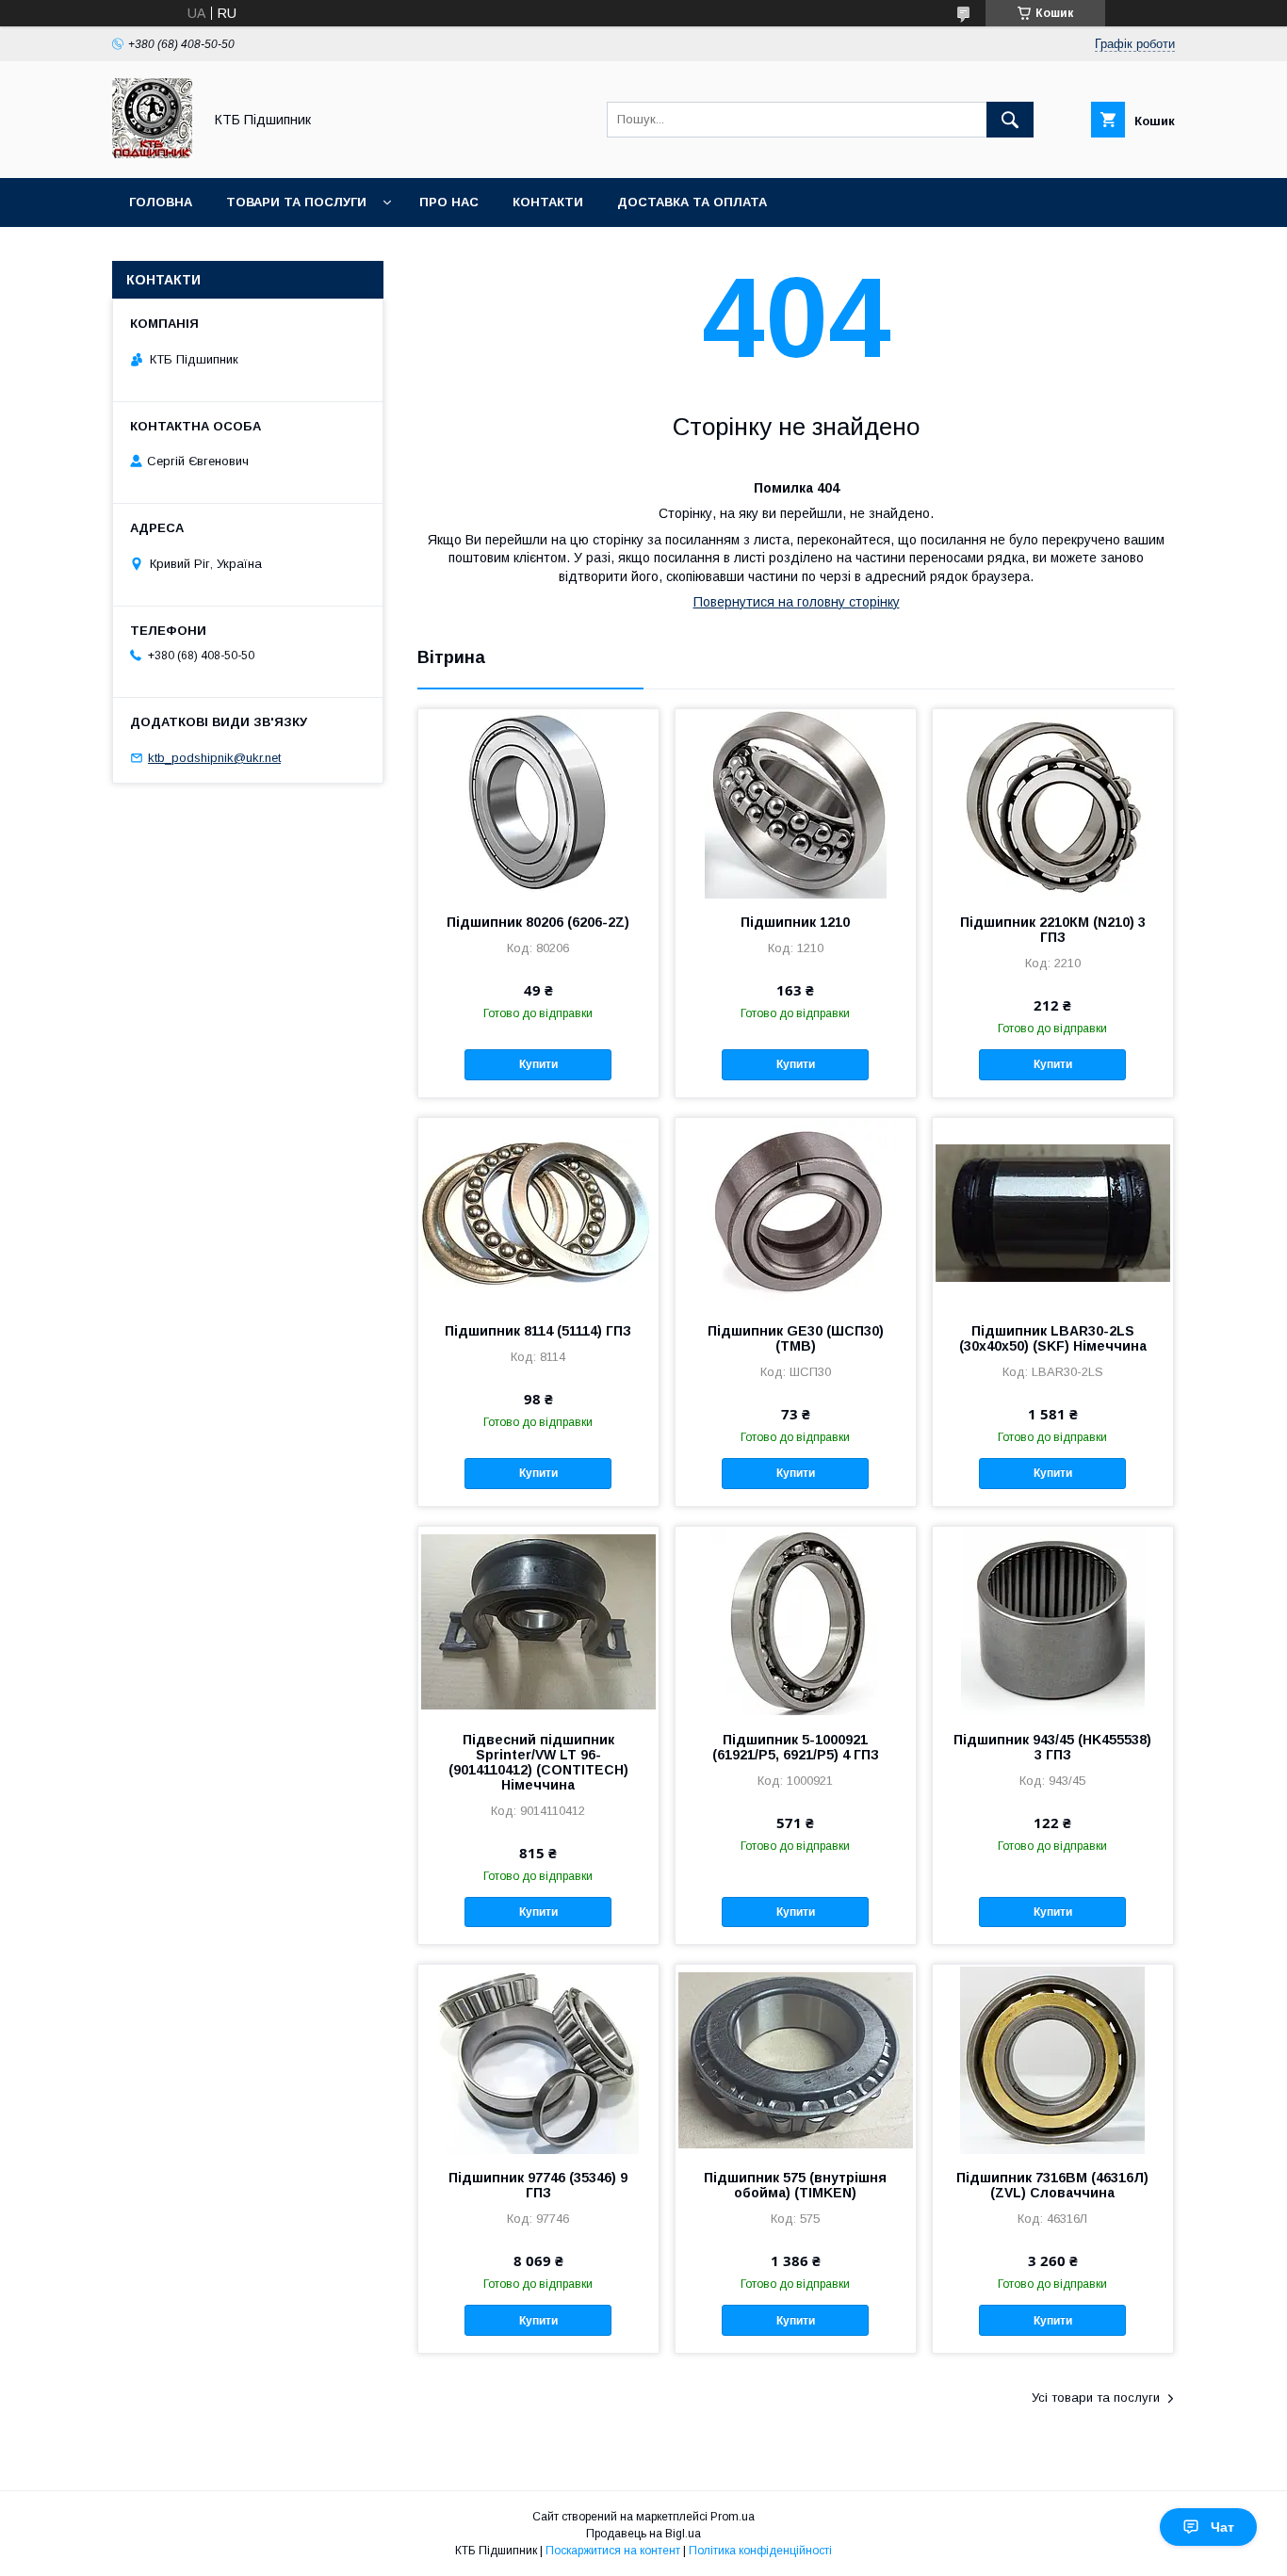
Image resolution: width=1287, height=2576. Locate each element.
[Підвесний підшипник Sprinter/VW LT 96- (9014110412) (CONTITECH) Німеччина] (538, 1621)
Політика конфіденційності (760, 2551)
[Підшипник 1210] (796, 803)
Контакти (548, 202)
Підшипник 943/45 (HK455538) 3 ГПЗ (1052, 1747)
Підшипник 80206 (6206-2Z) (538, 922)
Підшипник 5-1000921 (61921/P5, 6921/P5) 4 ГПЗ (796, 1747)
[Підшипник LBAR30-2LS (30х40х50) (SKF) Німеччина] (1053, 1212)
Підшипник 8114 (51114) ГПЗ (538, 1331)
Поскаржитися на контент (613, 2551)
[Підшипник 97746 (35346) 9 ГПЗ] (538, 2059)
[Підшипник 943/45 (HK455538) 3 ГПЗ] (1053, 1621)
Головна (161, 202)
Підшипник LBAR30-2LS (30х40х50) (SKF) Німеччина (1053, 1338)
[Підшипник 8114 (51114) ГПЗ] (538, 1212)
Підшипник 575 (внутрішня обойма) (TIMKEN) (795, 2185)
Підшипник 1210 (795, 922)
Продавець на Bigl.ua (643, 2534)
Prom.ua (733, 2517)
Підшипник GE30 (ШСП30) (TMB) (796, 1338)
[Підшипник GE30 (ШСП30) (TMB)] (796, 1212)
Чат (1222, 2527)
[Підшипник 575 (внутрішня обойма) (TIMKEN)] (796, 2059)
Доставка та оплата (692, 202)
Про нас (449, 202)
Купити (538, 1064)
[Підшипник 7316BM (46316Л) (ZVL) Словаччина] (1053, 2059)
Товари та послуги (296, 202)
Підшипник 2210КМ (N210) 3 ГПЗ (1053, 930)
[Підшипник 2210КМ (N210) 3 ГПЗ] (1053, 803)
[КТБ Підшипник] (152, 154)
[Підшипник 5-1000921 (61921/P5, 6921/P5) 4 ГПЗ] (796, 1621)
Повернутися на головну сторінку (797, 602)
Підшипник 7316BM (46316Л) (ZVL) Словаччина (1052, 2185)
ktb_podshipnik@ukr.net (214, 758)
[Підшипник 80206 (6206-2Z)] (538, 803)
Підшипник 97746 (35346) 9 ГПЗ (538, 2185)
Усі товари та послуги (1096, 2398)
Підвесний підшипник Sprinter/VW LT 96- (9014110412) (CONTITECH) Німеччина (538, 1762)
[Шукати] (1010, 120)
